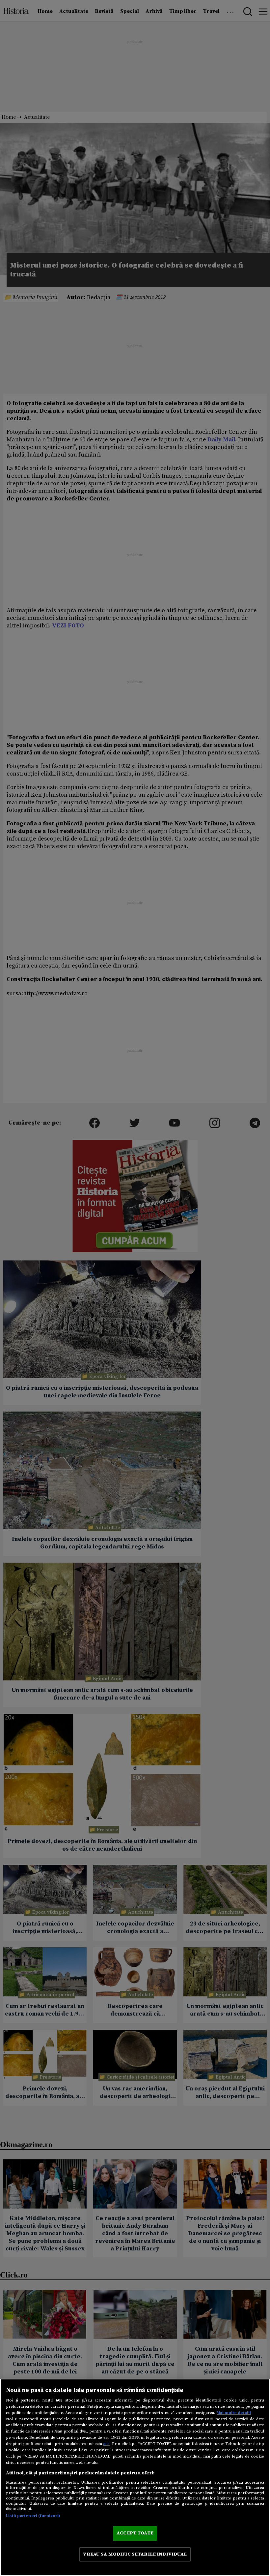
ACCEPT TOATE (135, 2533)
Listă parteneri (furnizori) (33, 2516)
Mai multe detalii (234, 2413)
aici (106, 2444)
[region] (135, 2477)
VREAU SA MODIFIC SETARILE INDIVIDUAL (135, 2554)
